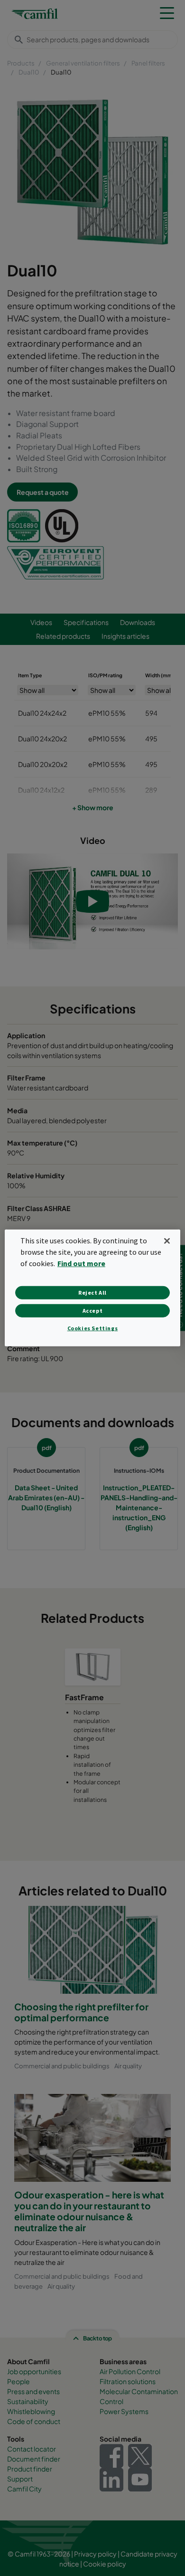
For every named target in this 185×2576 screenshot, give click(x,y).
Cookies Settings (93, 1328)
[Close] (167, 1241)
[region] (93, 1288)
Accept (93, 1311)
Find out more (81, 1263)
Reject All (92, 1293)
